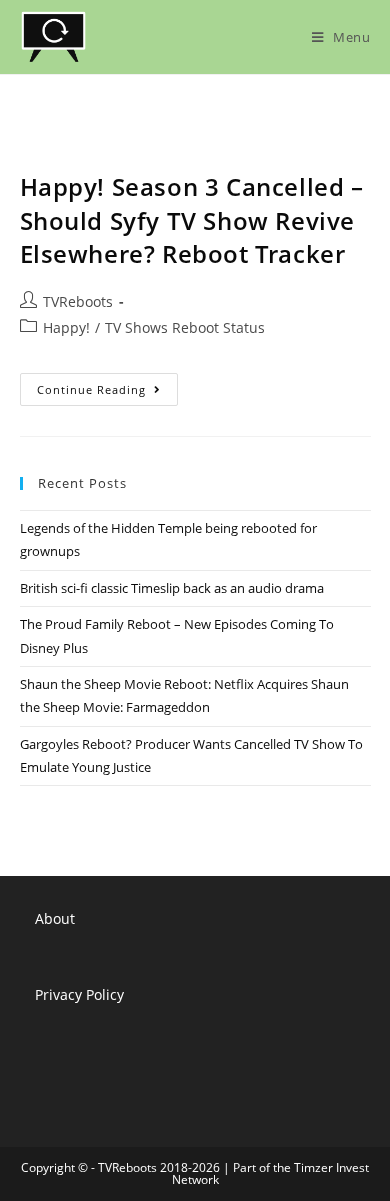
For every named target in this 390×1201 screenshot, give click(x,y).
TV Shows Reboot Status (185, 327)
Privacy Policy (79, 994)
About (55, 918)
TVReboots (78, 301)
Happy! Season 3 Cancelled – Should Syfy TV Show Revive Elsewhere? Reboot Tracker (192, 220)
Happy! (66, 327)
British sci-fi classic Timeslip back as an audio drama (172, 588)
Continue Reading (107, 393)
